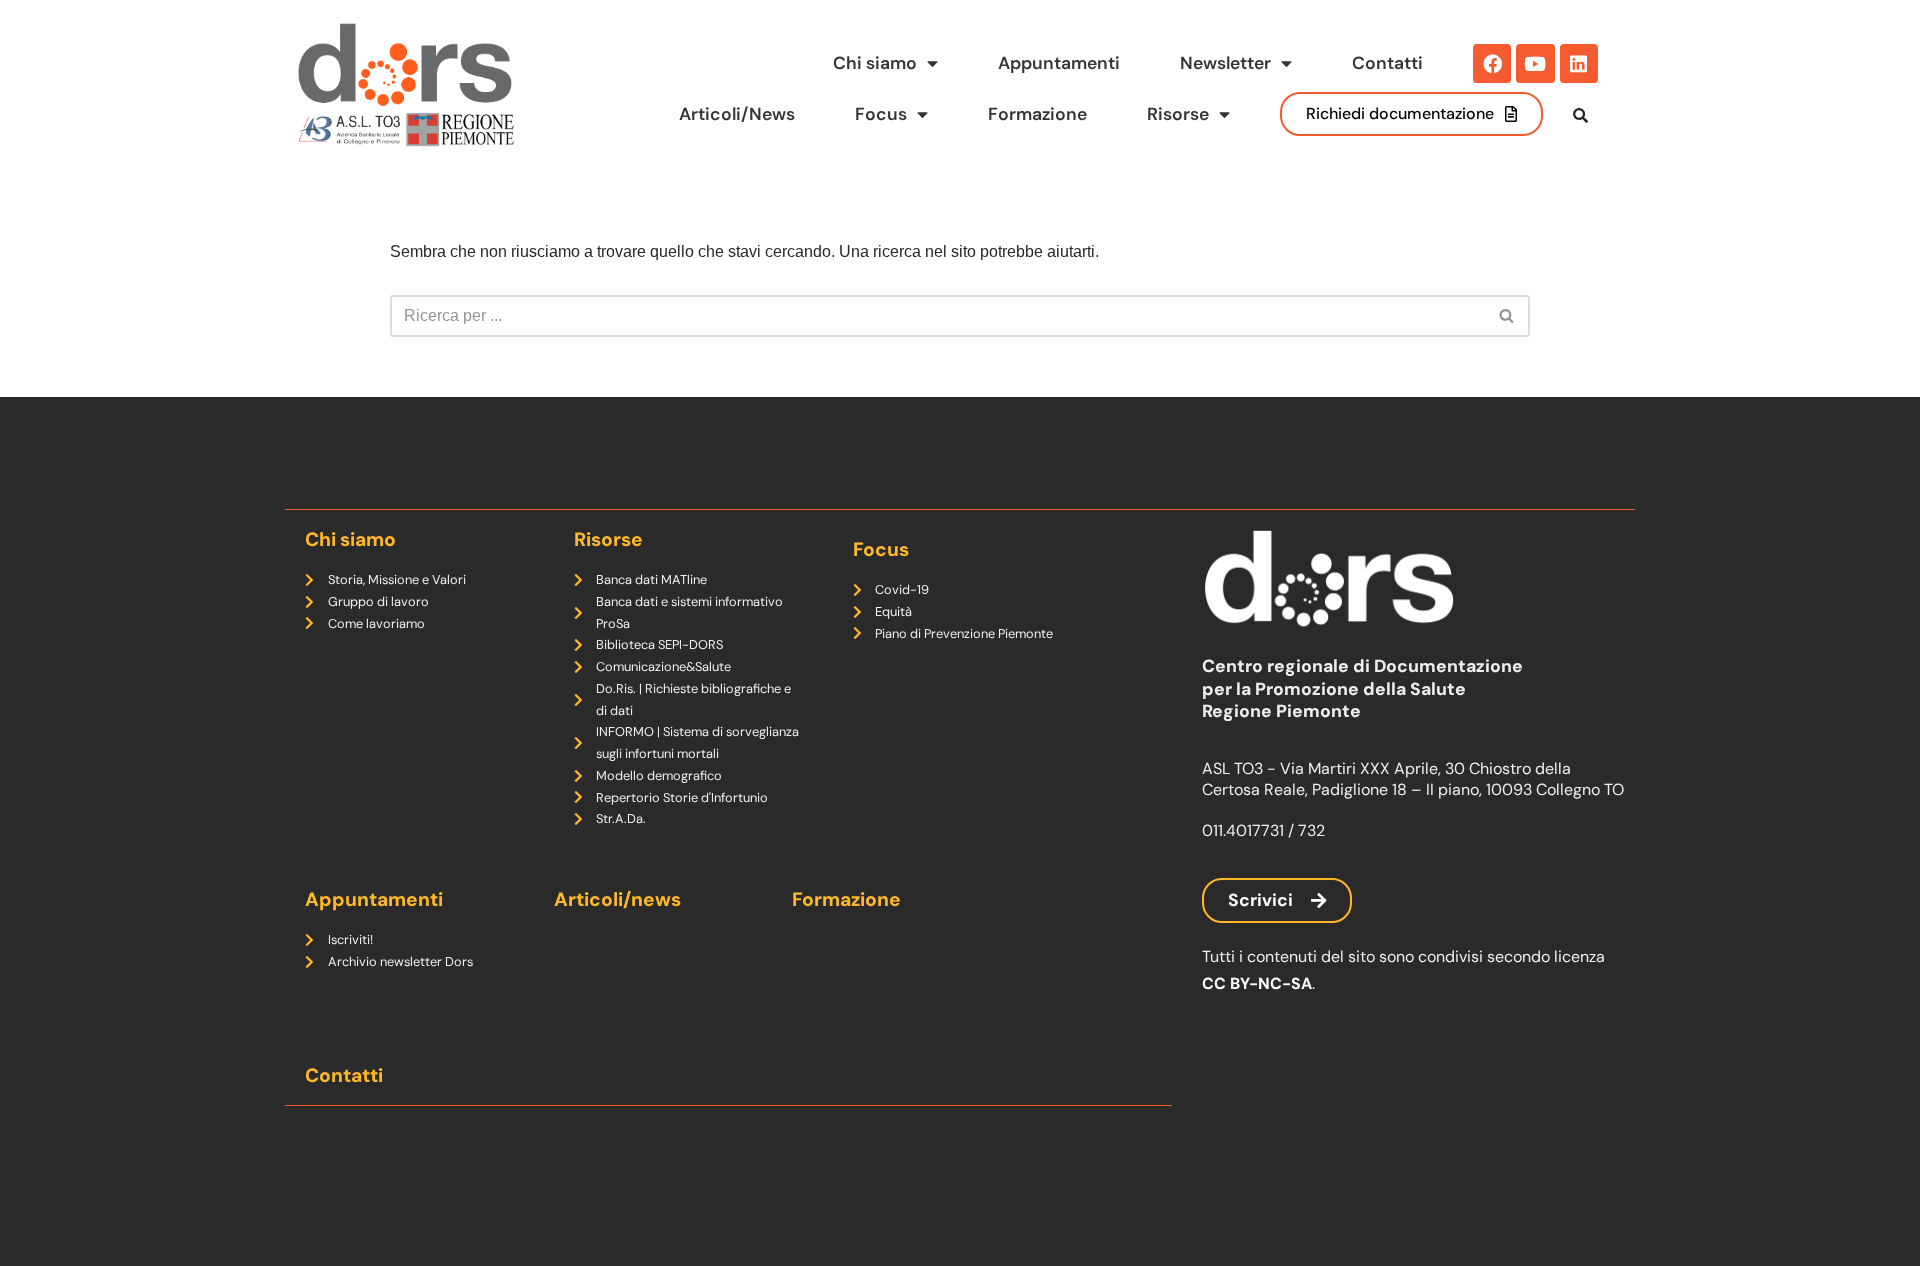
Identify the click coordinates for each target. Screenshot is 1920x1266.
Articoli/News (737, 114)
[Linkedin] (1579, 63)
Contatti (1387, 63)
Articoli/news (617, 899)
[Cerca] (1507, 316)
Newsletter (1225, 63)
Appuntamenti (1059, 63)
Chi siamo (875, 63)
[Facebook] (1492, 63)
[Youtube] (1535, 63)
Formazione (1037, 114)
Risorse (1178, 114)
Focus (881, 114)
